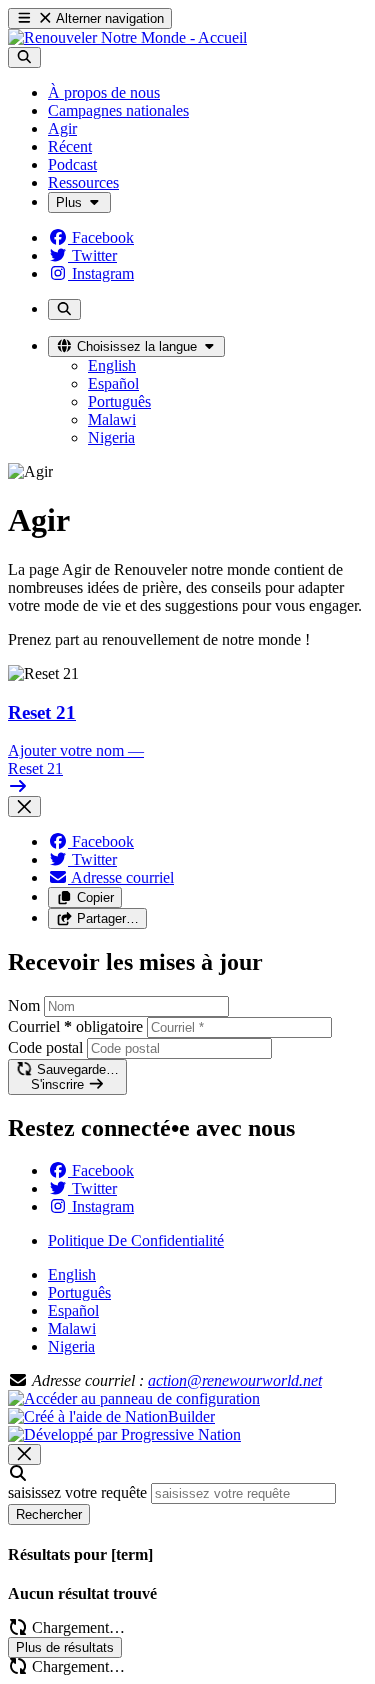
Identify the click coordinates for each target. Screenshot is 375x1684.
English (72, 1274)
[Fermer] (24, 806)
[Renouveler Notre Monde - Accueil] (127, 37)
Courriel (75, 1026)
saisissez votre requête (77, 1492)
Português (79, 1292)
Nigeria (71, 1346)
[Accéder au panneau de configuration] (134, 1398)
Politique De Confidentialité (136, 1240)
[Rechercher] (24, 57)
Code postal (45, 1047)
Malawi (72, 1328)
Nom (24, 1005)
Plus (71, 202)
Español (73, 1310)
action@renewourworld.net (235, 1380)
